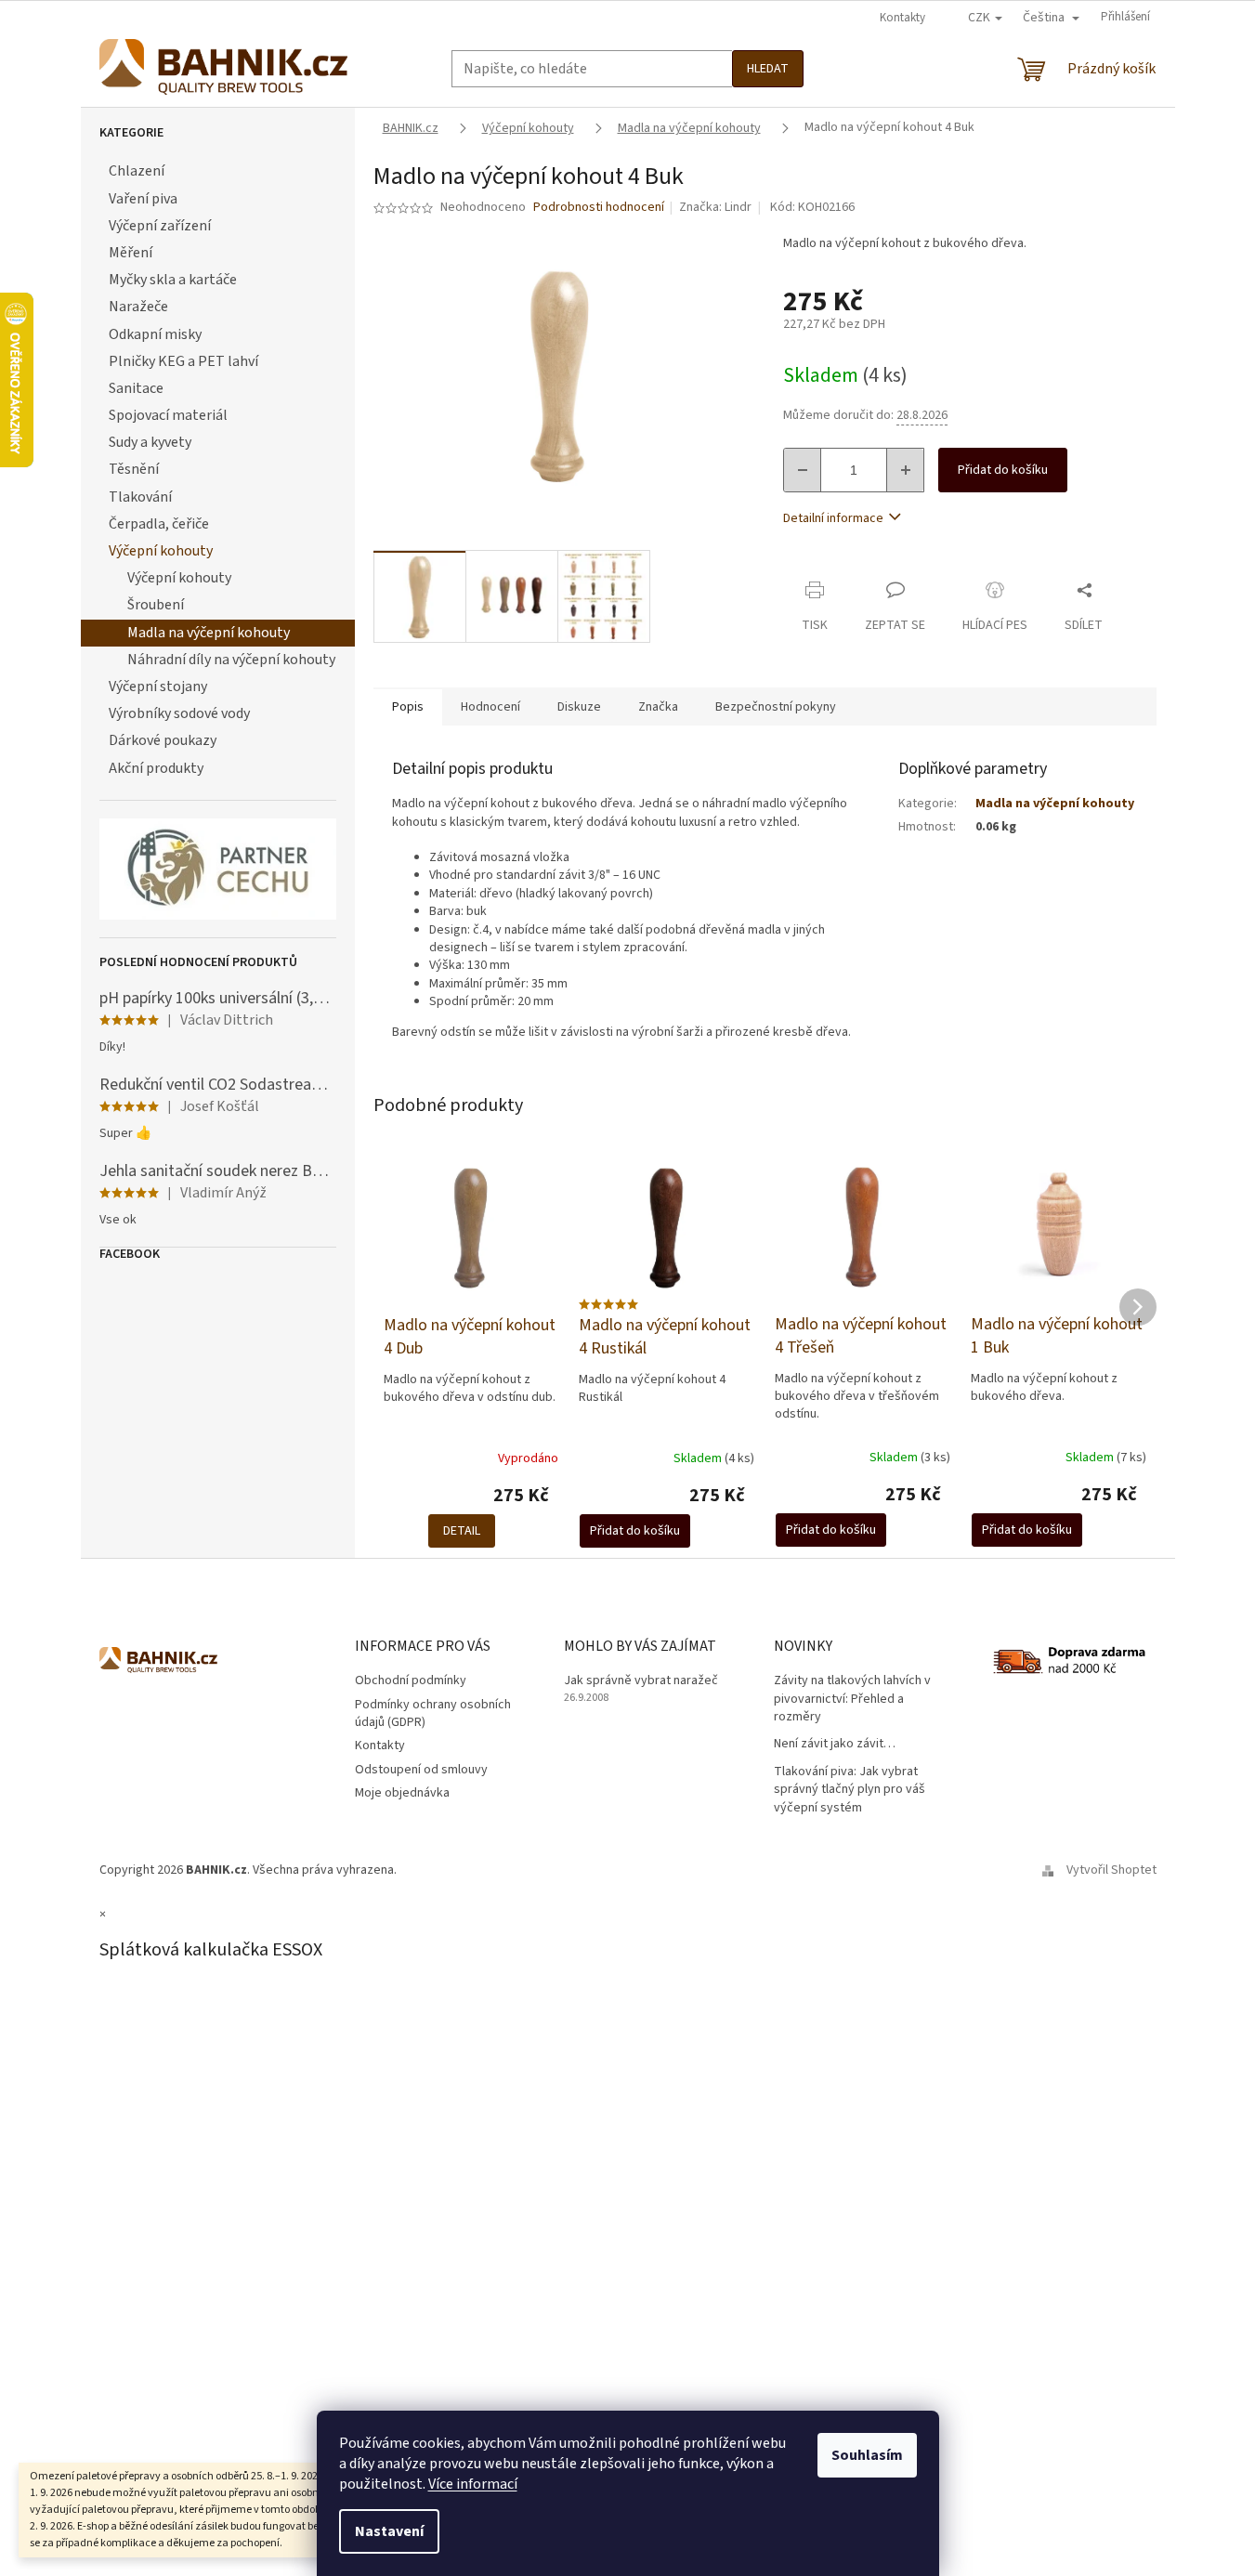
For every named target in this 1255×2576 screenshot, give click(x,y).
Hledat (768, 69)
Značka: (715, 207)
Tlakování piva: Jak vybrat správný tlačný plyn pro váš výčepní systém (850, 1790)
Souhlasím (867, 2455)
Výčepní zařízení (160, 226)
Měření (131, 253)
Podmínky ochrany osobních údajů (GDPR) (433, 1713)
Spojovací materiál (168, 415)
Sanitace (136, 388)
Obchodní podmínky (411, 1680)
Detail (462, 1531)
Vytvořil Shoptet (1111, 1870)
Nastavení (389, 2531)
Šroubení (156, 605)
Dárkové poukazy (163, 740)
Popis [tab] (408, 707)
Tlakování (140, 497)
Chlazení (137, 171)
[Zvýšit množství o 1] (905, 470)
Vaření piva (143, 199)
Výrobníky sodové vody (179, 713)
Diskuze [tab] (579, 707)
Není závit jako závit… (835, 1744)
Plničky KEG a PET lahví (183, 361)
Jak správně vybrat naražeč (641, 1681)
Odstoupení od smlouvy (421, 1770)
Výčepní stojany (158, 686)
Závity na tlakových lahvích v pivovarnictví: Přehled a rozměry (852, 1699)
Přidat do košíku (1003, 470)
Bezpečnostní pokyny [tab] (776, 707)
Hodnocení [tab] (490, 707)
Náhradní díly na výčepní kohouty (231, 660)
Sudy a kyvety (150, 442)
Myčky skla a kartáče (173, 280)
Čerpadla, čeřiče (159, 524)
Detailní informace (833, 518)
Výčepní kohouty (161, 551)
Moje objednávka (402, 1793)
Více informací (473, 2484)
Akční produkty (156, 768)
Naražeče (138, 307)
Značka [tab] (658, 707)
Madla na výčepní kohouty (209, 633)
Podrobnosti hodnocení (599, 208)
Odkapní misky (155, 334)
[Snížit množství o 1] (803, 470)
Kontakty (902, 18)
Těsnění (134, 469)
